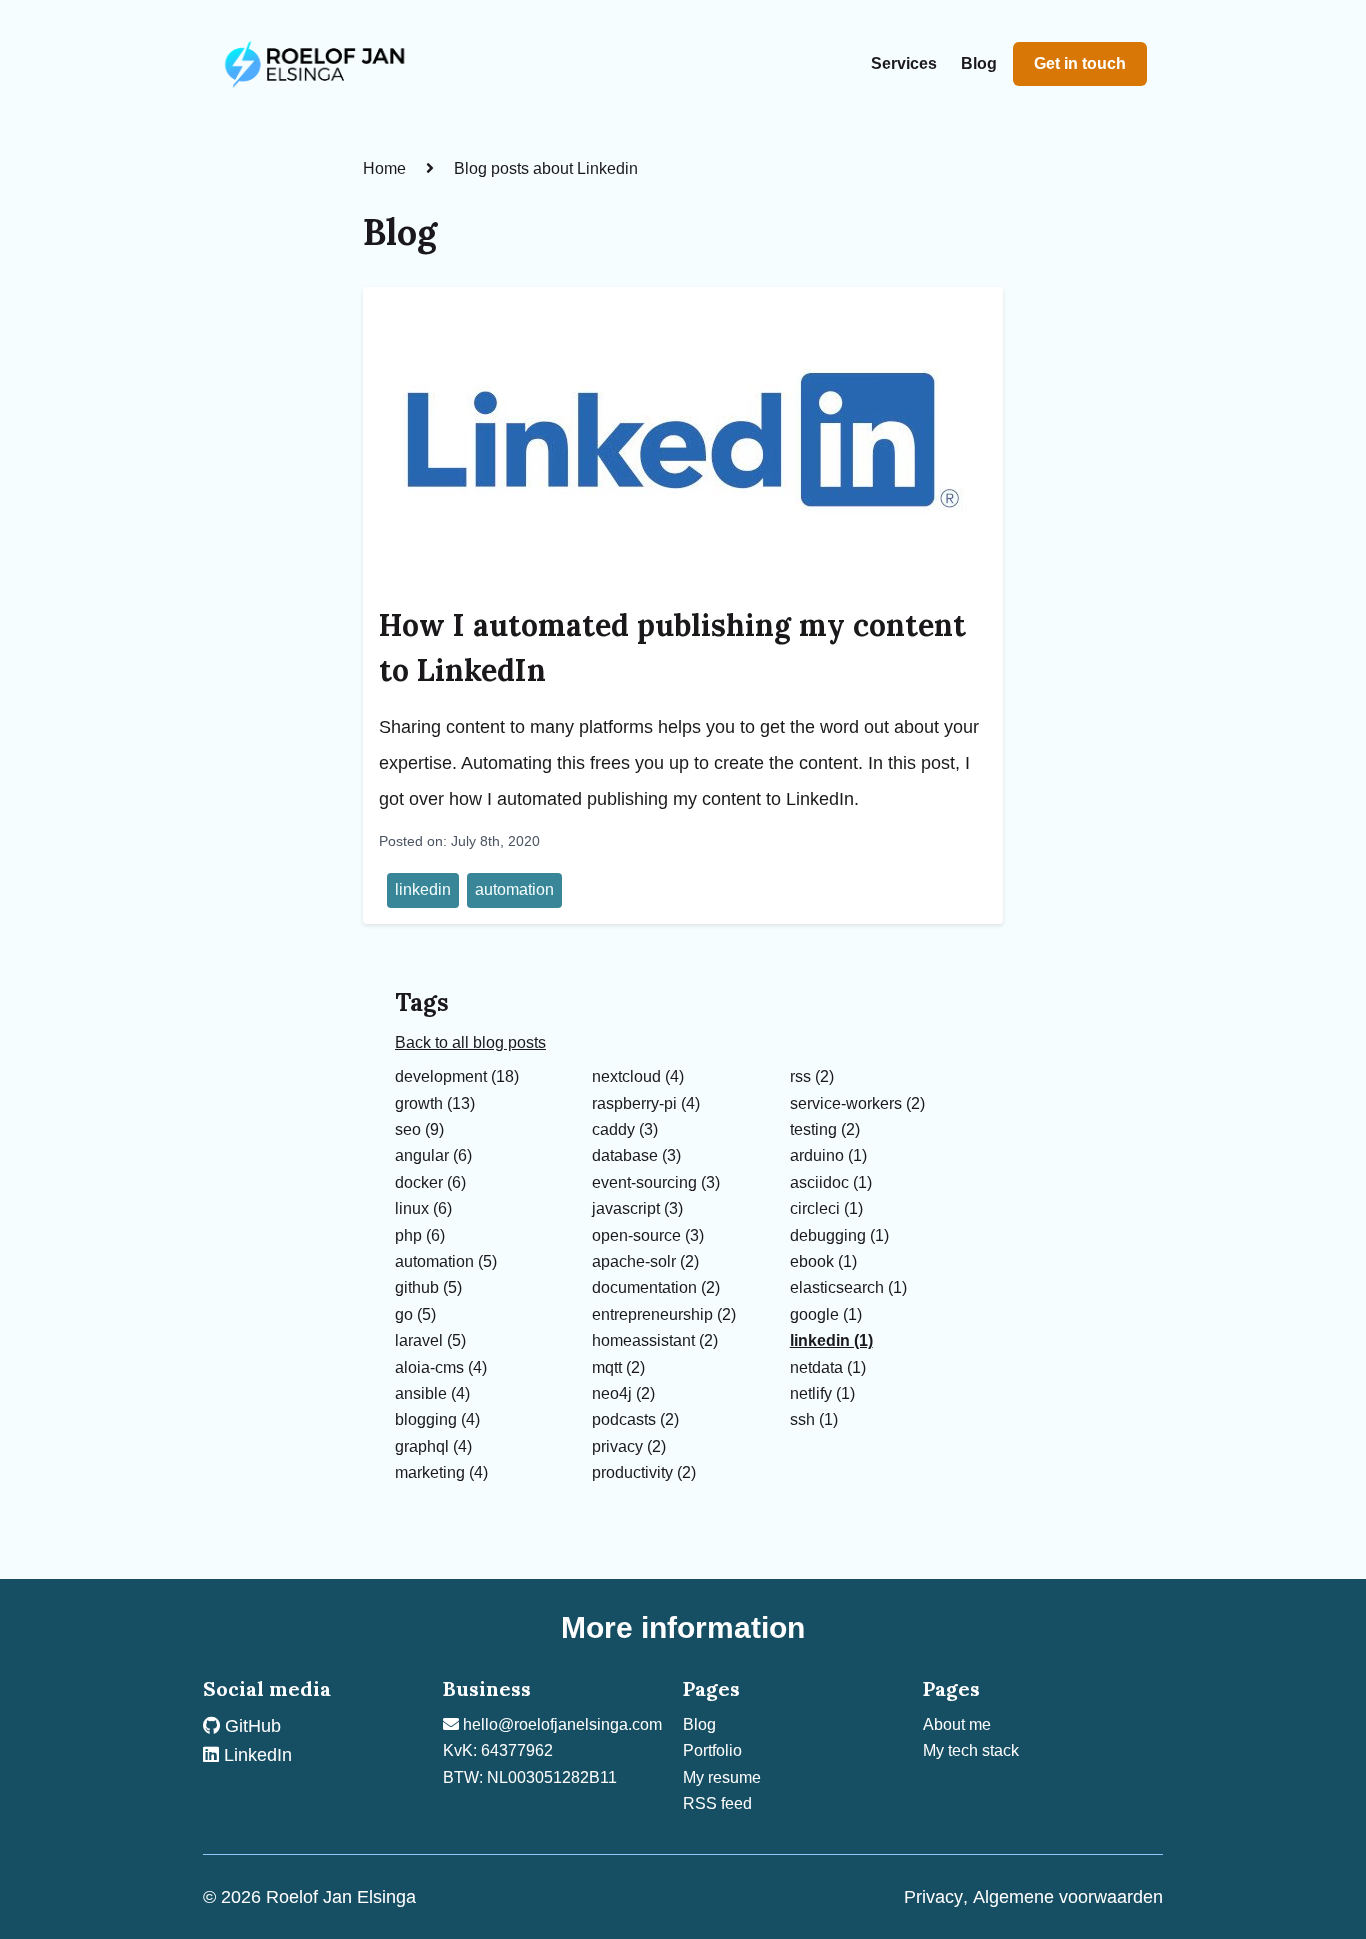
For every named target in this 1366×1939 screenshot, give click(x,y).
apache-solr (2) (645, 1261)
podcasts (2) (635, 1419)
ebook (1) (823, 1261)
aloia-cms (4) (441, 1367)
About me (957, 1724)
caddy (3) (625, 1129)
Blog (979, 63)
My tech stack (971, 1750)
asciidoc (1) (831, 1182)
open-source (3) (648, 1235)
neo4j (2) (623, 1393)
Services (904, 63)
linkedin (423, 889)
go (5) (415, 1314)
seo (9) (419, 1129)
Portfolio (712, 1750)
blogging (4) (437, 1419)
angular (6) (433, 1155)
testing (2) (825, 1129)
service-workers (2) (857, 1103)
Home (384, 168)
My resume (722, 1777)
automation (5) (446, 1261)
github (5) (428, 1287)
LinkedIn (255, 1755)
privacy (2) (629, 1446)
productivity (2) (644, 1472)
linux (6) (423, 1208)
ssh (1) (814, 1419)
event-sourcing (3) (656, 1182)
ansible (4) (432, 1393)
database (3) (636, 1155)
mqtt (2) (618, 1367)
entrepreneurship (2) (664, 1314)
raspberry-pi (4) (646, 1103)
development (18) (457, 1076)
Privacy (933, 1897)
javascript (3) (637, 1208)
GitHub (250, 1726)
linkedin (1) (831, 1340)
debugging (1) (839, 1235)
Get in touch (1080, 63)
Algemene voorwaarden (1068, 1897)
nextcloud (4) (638, 1076)
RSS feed (717, 1803)
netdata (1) (828, 1367)
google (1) (826, 1314)
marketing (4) (441, 1472)
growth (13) (435, 1103)
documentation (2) (656, 1287)
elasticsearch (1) (848, 1287)
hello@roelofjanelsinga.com (560, 1724)
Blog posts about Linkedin (546, 168)
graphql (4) (433, 1446)
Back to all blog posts (470, 1042)
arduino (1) (828, 1155)
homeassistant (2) (655, 1340)
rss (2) (812, 1076)
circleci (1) (826, 1208)
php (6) (420, 1235)
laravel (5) (430, 1340)
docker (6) (430, 1182)
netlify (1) (822, 1393)
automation (514, 889)
